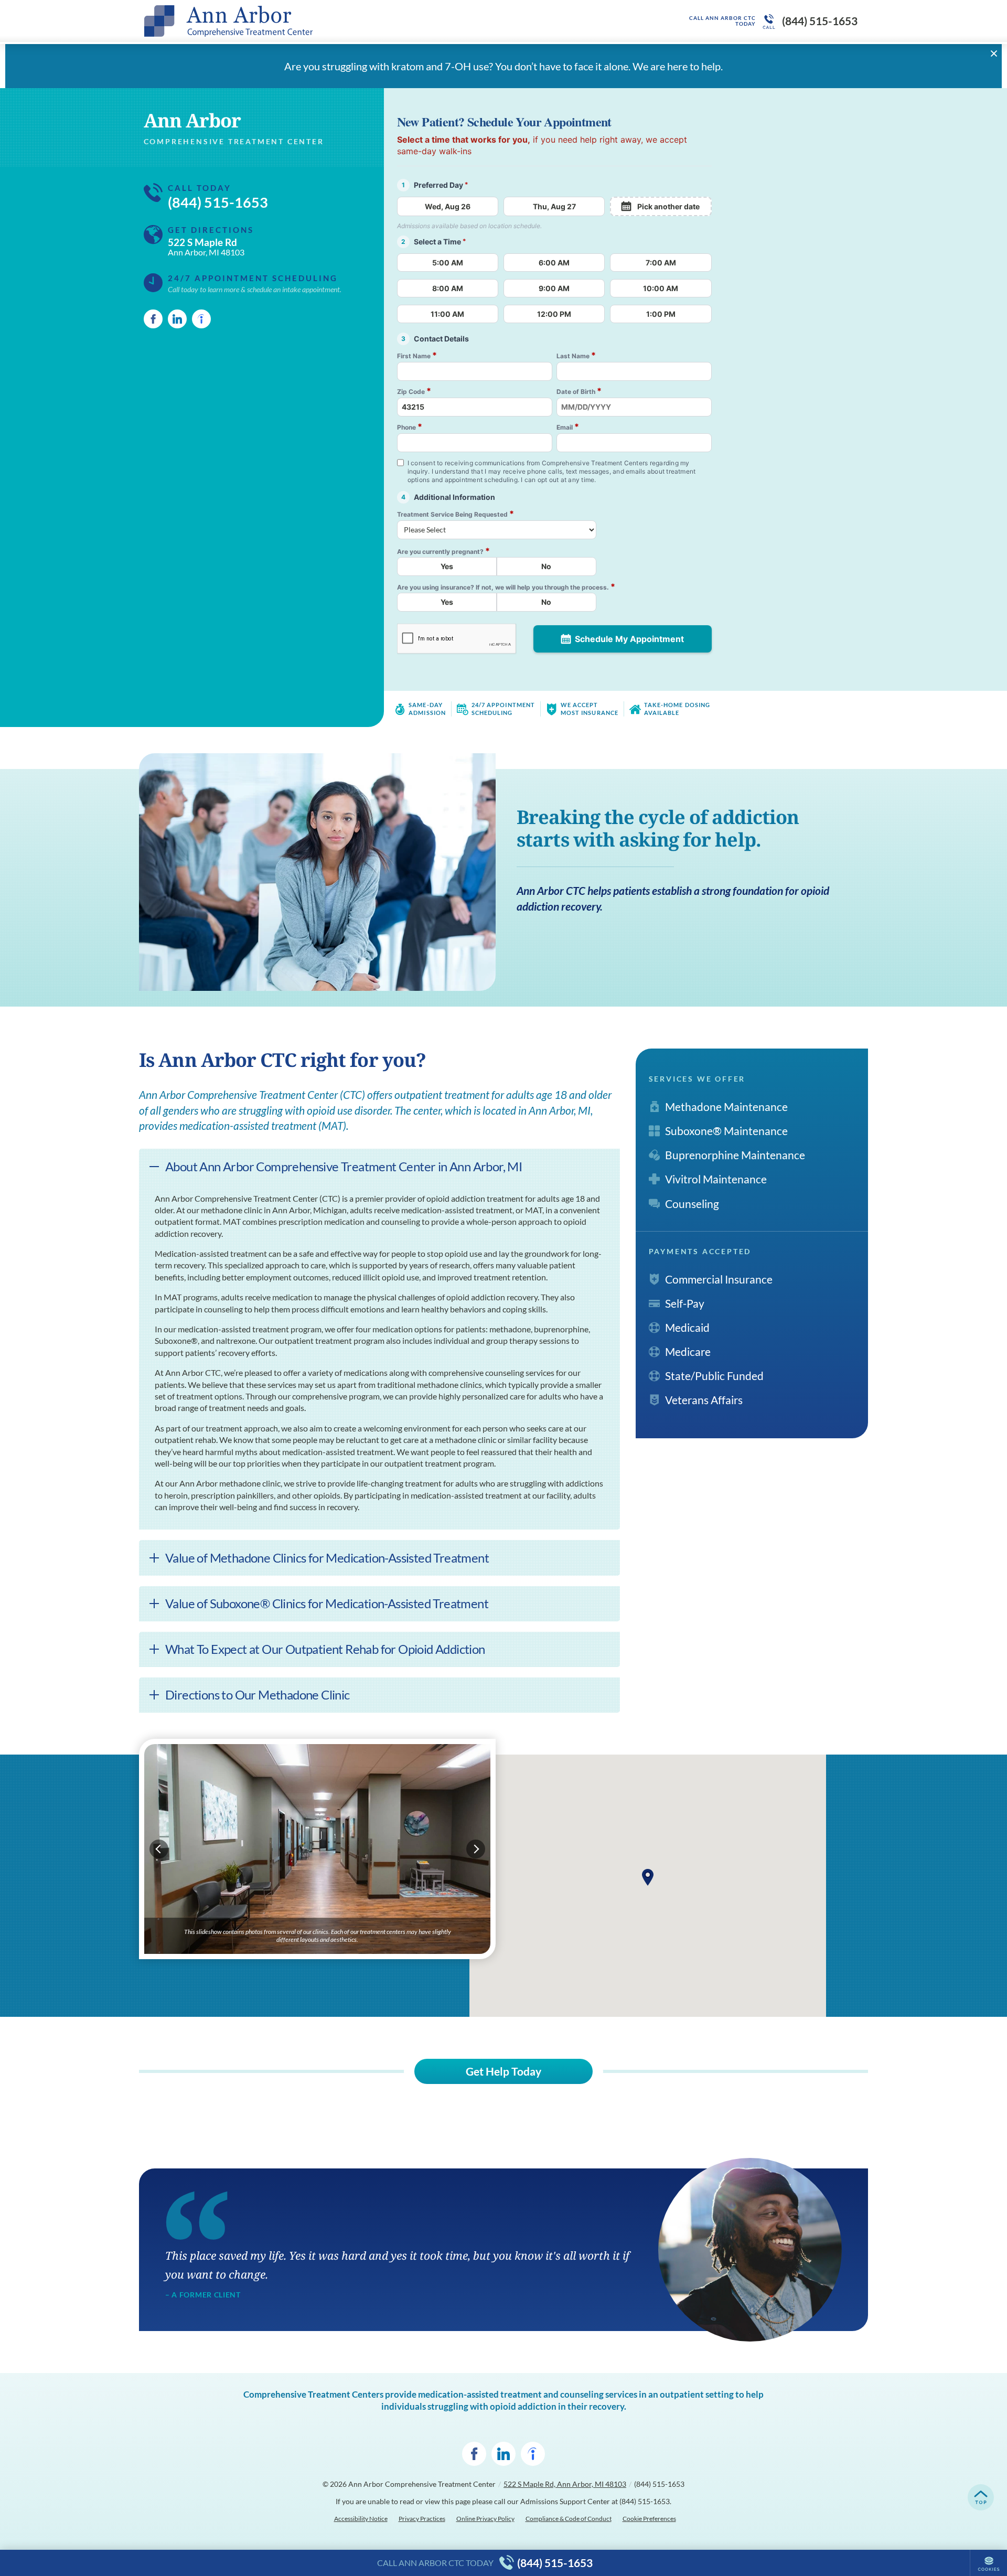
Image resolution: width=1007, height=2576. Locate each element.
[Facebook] (153, 319)
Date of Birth (579, 391)
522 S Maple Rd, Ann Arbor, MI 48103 (565, 2484)
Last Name (576, 355)
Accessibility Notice (361, 2519)
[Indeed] (201, 319)
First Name (417, 355)
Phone (410, 427)
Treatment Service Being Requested (456, 514)
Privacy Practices (422, 2519)
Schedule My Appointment (629, 639)
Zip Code (414, 391)
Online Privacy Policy (485, 2519)
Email (568, 427)
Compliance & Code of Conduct (569, 2519)
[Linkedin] (177, 319)
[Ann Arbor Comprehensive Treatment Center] (302, 21)
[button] (648, 1877)
